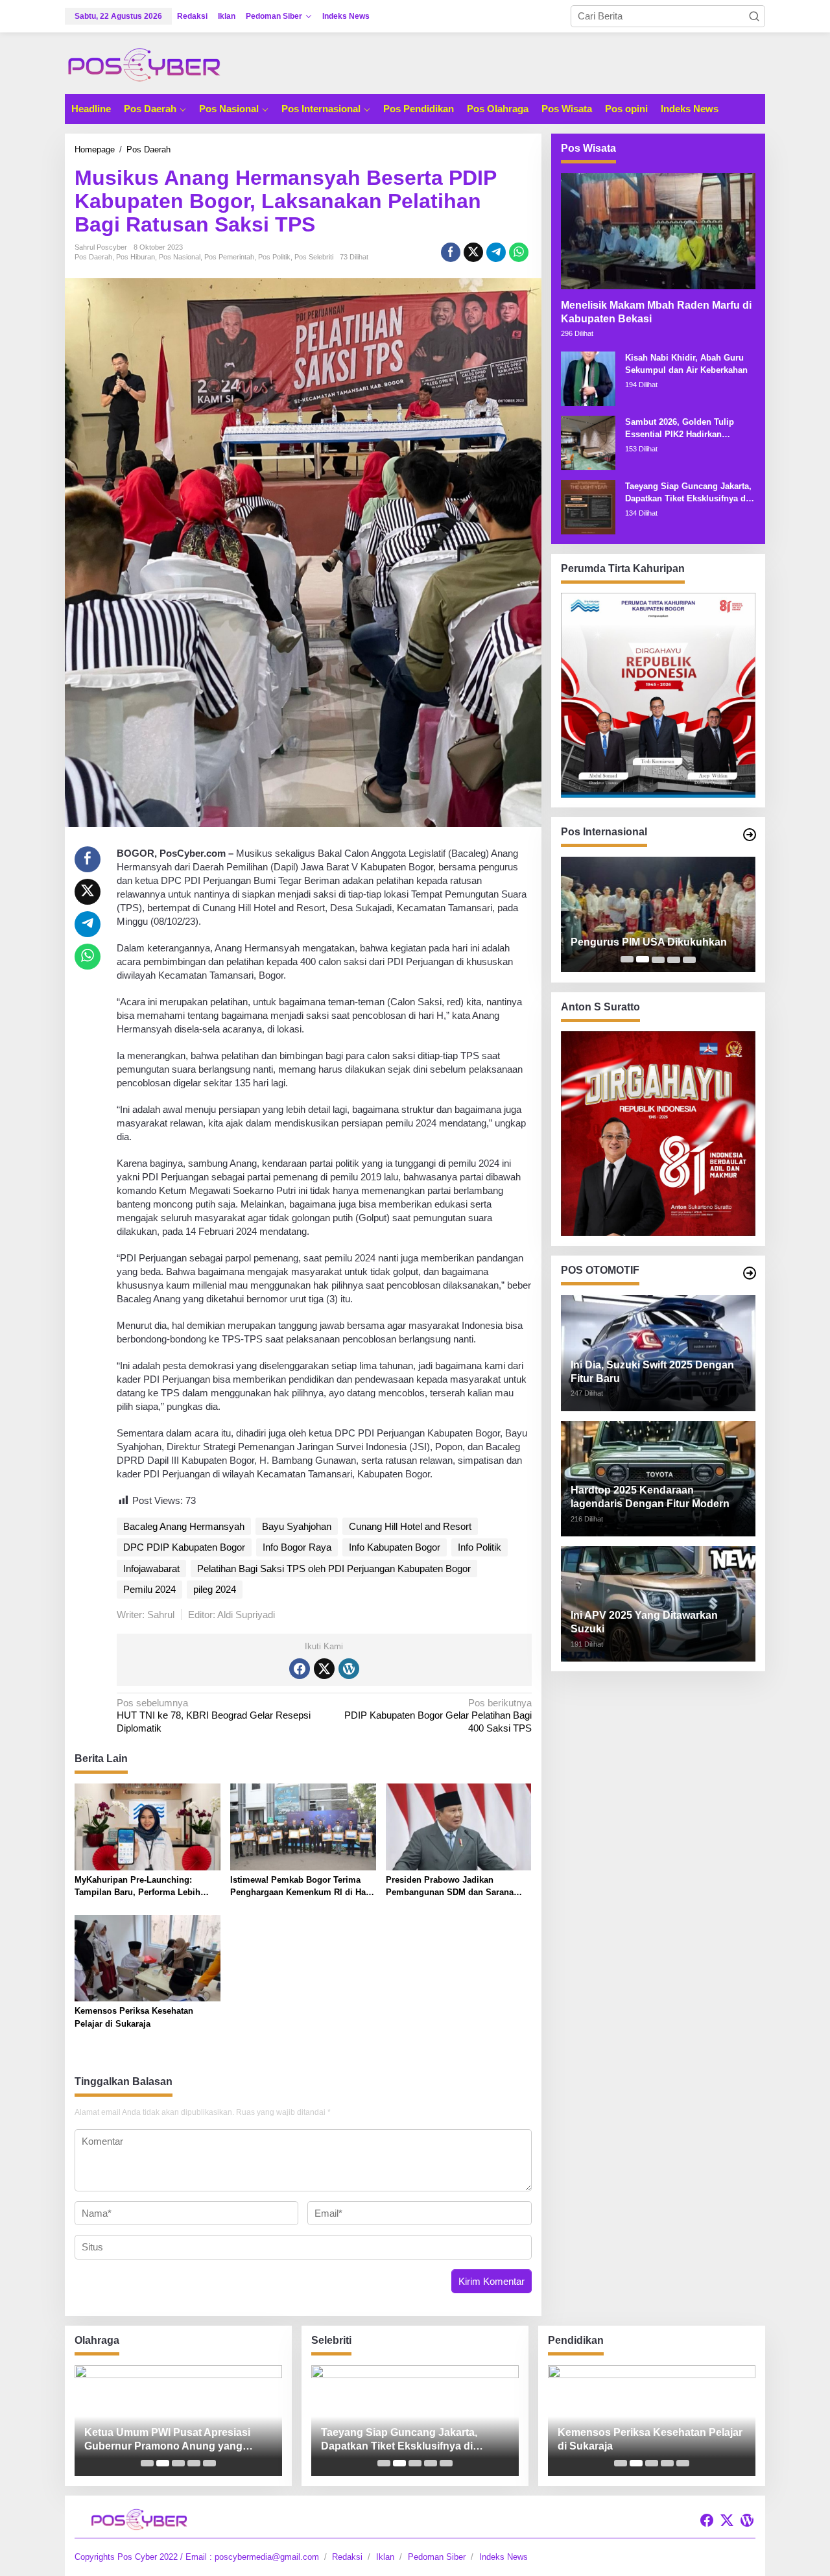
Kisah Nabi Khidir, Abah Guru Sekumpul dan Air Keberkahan (686, 364)
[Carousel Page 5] (689, 959)
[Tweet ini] (473, 252)
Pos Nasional (180, 257)
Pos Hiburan (136, 257)
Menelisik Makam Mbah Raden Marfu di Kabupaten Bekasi (656, 311)
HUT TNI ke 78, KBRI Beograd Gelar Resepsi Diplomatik (214, 1715)
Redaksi (347, 2557)
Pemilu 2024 (149, 1589)
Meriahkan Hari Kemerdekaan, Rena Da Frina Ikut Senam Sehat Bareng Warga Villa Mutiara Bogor (172, 2440)
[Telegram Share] (496, 252)
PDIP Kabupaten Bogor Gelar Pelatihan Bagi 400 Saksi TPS (438, 1715)
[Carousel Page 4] (674, 959)
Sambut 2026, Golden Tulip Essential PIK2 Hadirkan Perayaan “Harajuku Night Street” (680, 428)
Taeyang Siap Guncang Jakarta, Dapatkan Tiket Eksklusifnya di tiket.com (688, 493)
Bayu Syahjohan (297, 1526)
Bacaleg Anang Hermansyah (184, 1526)
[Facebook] (300, 1669)
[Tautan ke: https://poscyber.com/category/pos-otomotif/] (750, 1273)
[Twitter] (324, 1669)
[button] (754, 16)
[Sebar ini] (451, 252)
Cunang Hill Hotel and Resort (410, 1526)
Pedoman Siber (437, 2557)
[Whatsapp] (519, 252)
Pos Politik (274, 257)
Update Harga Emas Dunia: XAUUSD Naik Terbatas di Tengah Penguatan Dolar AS (654, 936)
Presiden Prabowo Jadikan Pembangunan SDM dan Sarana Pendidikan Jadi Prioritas (450, 1887)
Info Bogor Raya (297, 1547)
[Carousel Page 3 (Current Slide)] (658, 959)
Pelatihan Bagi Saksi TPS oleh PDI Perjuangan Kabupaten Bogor (334, 1568)
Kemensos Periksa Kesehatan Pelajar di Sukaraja (134, 2017)
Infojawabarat (151, 1568)
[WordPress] (349, 1669)
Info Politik (480, 1547)
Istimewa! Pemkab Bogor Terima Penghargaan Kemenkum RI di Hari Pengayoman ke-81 (301, 1887)
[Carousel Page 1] (627, 959)
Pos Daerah (93, 257)
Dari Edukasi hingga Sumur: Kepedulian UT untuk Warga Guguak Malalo (647, 2440)
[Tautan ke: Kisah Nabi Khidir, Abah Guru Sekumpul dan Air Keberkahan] (588, 377)
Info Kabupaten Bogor (395, 1547)
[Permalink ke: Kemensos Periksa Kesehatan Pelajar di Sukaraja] (148, 1958)
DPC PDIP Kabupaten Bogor (184, 1547)
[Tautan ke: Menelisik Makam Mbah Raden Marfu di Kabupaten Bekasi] (658, 231)
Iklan (385, 2557)
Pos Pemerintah (229, 257)
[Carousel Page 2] (643, 959)
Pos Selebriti (314, 257)
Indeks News (504, 2557)
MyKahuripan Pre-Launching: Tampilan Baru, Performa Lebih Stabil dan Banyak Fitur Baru (137, 1887)
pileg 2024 (215, 1589)
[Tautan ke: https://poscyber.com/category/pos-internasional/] (750, 835)
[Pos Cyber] (144, 64)
